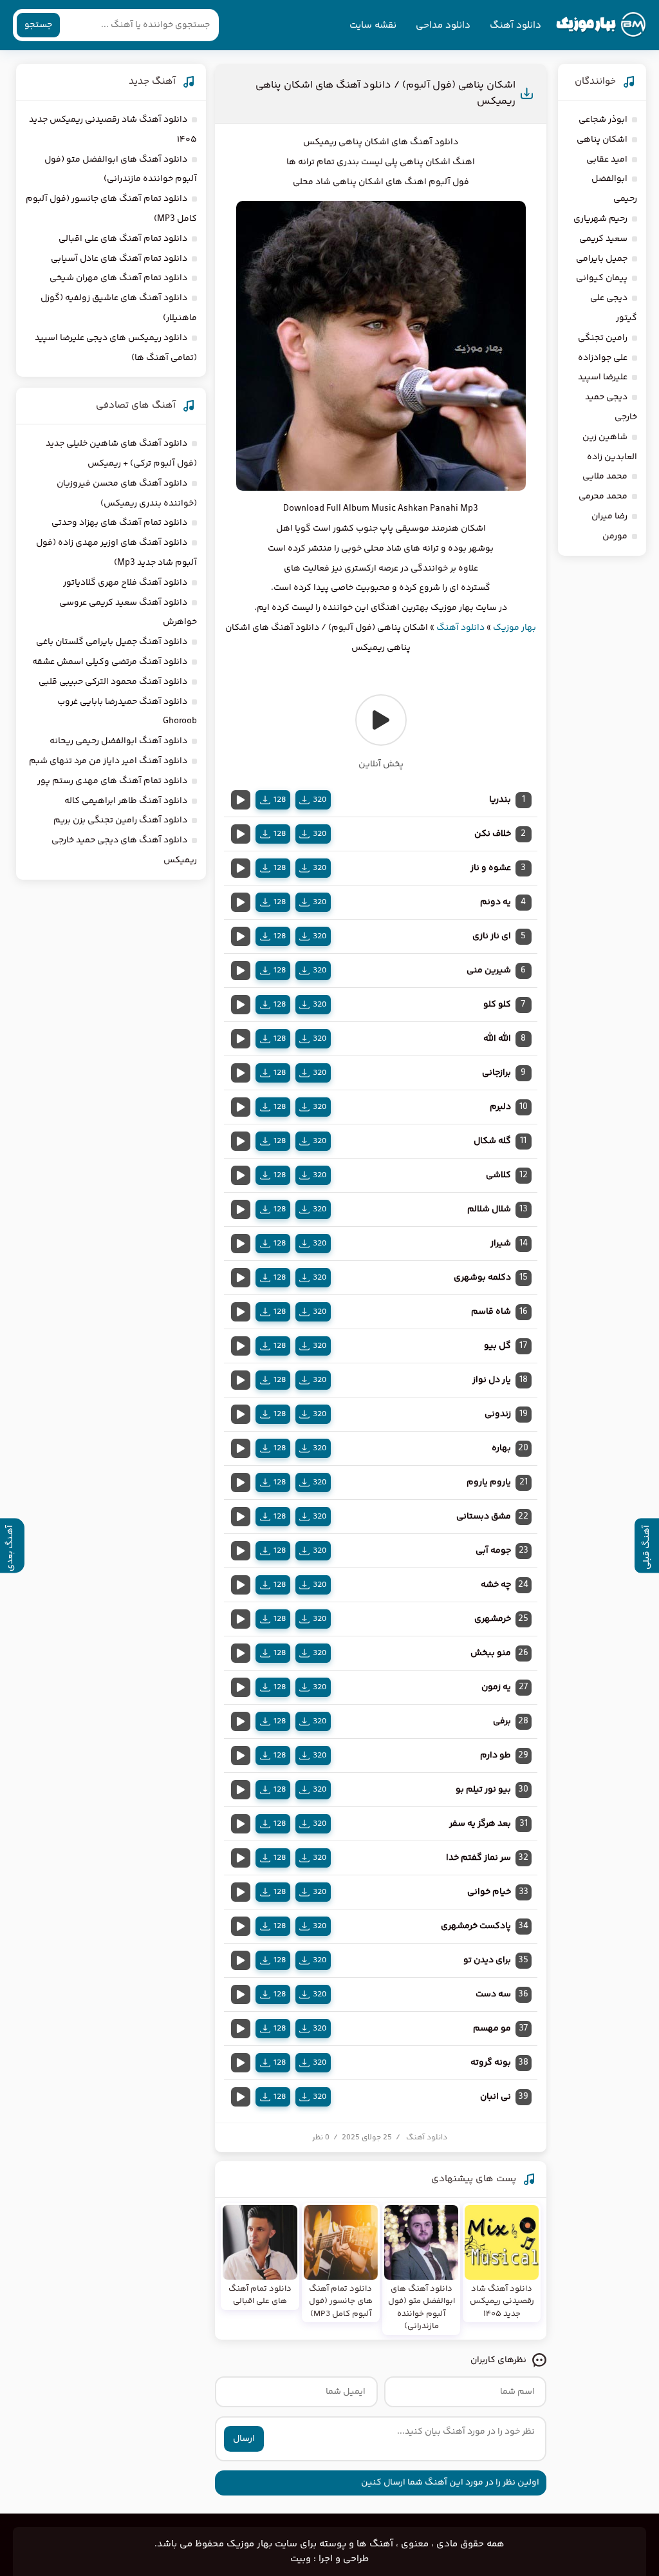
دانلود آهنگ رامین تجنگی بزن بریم (120, 820)
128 (280, 800)
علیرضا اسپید (603, 377)
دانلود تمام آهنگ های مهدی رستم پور (112, 781)
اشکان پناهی (602, 140)
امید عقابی (607, 160)
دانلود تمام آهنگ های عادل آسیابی (119, 259)
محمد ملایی (605, 477)
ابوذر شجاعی (603, 120)
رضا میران (609, 516)
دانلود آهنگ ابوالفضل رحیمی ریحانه (118, 741)
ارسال (244, 2439)
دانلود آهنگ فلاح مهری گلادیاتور (125, 583)
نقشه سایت (373, 25)
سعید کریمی (603, 239)
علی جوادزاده (603, 358)
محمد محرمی (603, 497)
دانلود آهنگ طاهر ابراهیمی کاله (126, 801)
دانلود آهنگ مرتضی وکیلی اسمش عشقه (110, 662)
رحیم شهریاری (600, 219)
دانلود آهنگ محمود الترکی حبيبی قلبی (113, 682)
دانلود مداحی (443, 25)
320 (320, 800)
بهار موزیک (515, 628)
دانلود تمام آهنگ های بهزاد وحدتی (119, 523)
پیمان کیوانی (602, 278)
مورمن (615, 536)
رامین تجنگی (603, 338)
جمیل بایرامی (602, 259)
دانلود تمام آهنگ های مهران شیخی (118, 278)
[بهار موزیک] (601, 25)
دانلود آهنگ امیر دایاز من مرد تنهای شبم (108, 761)
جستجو (38, 25)
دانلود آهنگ (515, 25)
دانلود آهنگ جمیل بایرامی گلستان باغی (112, 642)
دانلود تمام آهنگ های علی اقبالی (123, 239)
